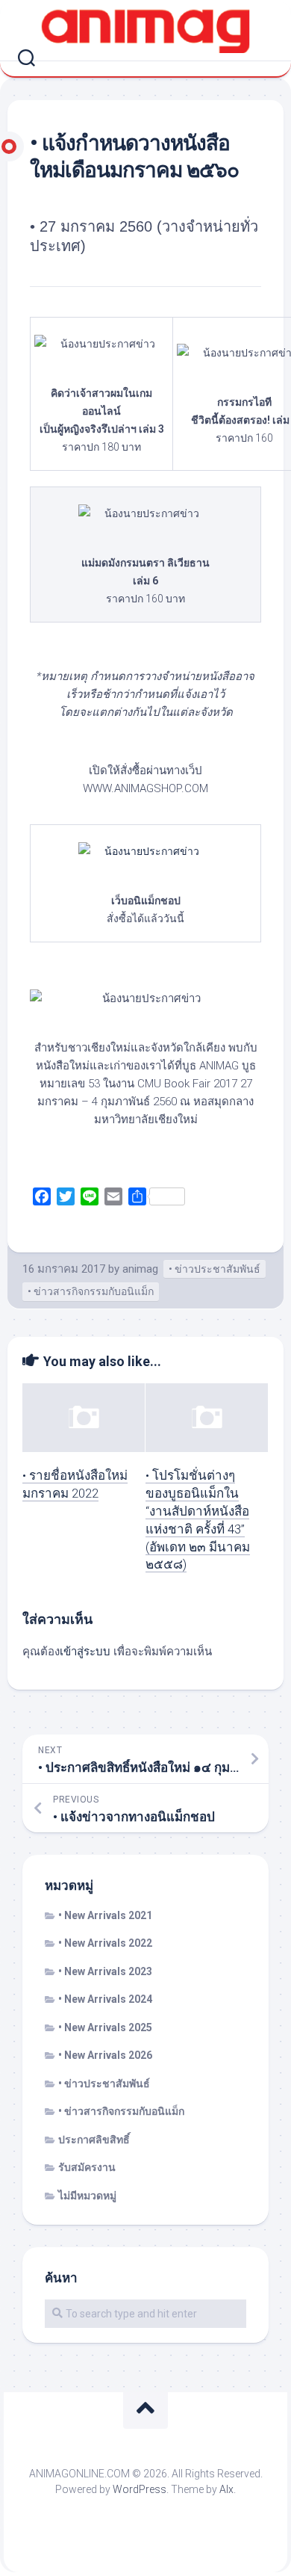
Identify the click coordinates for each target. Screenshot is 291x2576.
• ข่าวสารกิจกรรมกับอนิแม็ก (91, 1291)
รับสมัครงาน (87, 2167)
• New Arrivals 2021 (105, 1915)
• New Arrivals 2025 (105, 2027)
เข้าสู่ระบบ (85, 1652)
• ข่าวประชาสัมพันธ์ (215, 1269)
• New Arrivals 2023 (105, 1971)
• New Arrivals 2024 (105, 1999)
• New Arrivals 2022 (105, 1943)
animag (140, 1269)
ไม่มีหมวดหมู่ (87, 2196)
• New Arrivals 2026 (105, 2055)
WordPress (140, 2489)
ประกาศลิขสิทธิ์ (94, 2140)
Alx (226, 2489)
